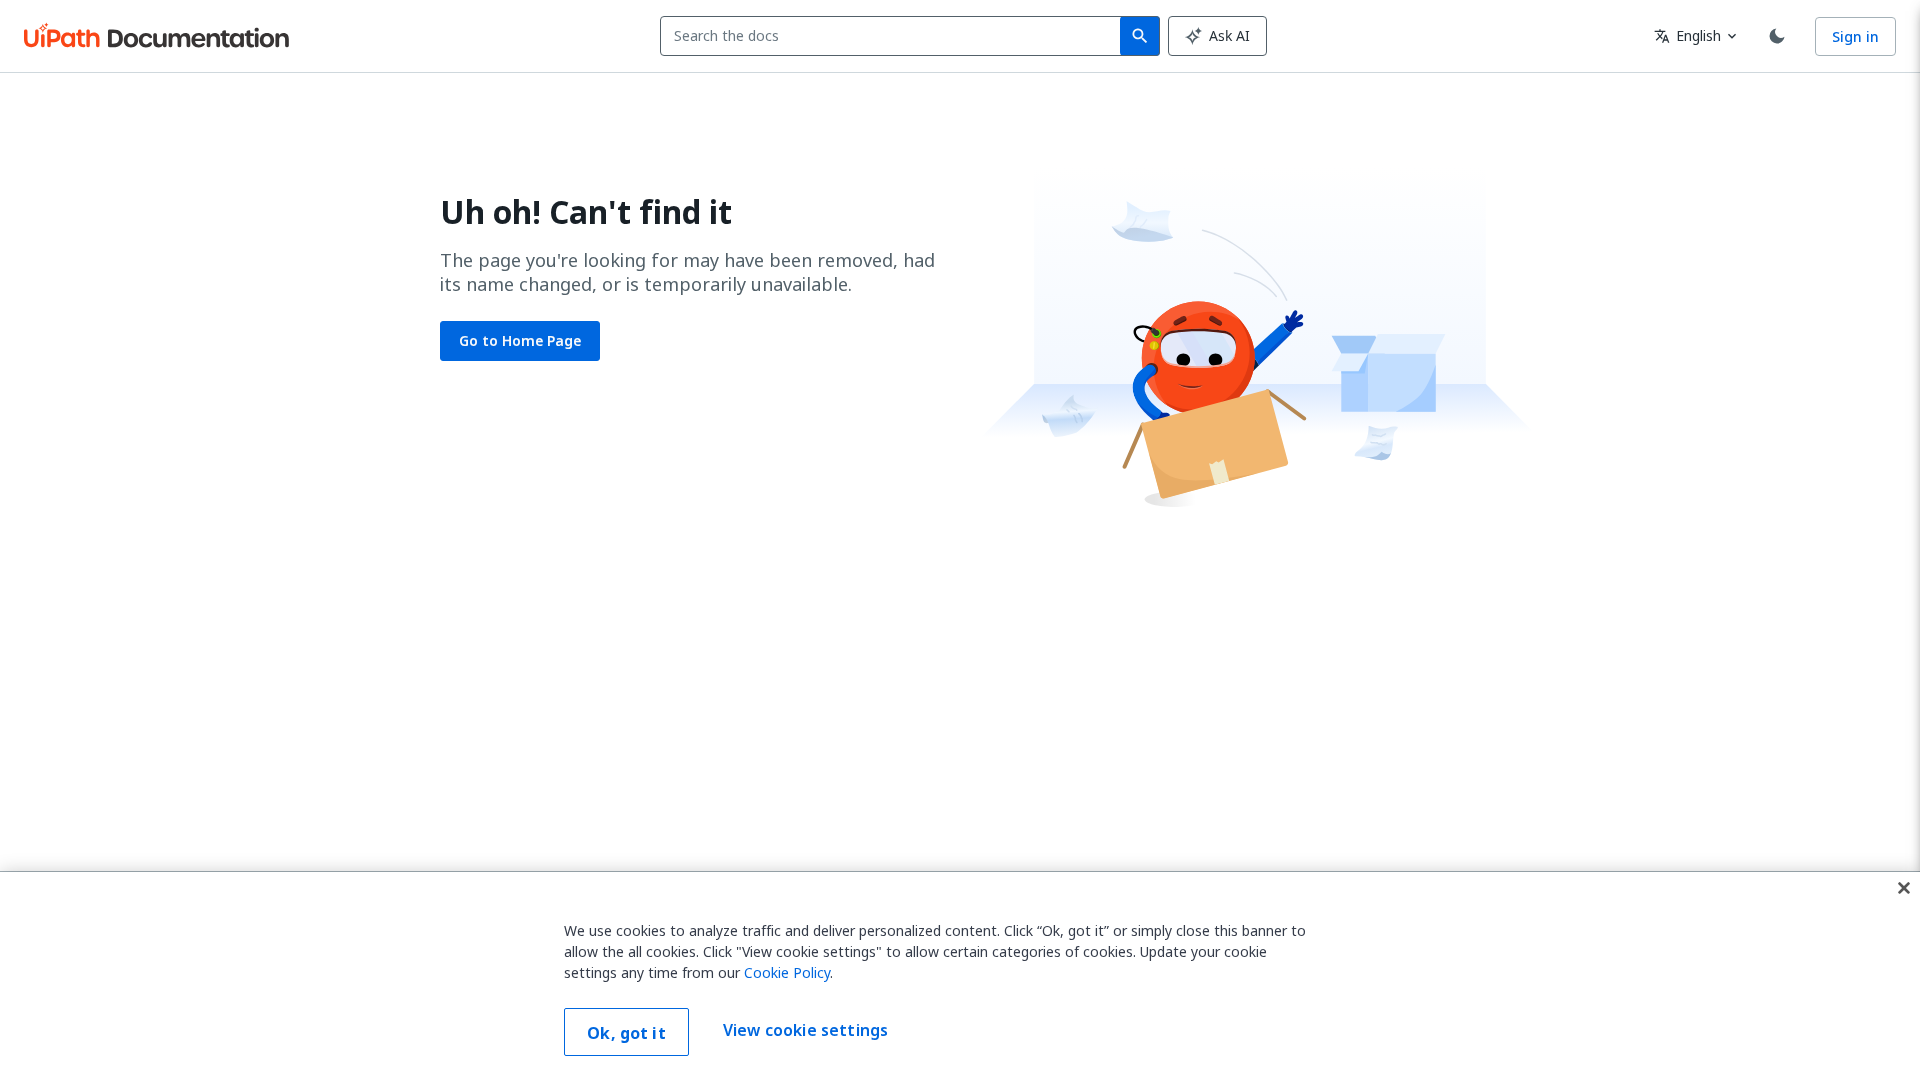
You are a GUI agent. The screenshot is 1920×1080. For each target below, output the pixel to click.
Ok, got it (626, 1033)
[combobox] (894, 36)
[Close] (1904, 888)
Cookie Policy (787, 972)
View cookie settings (805, 1030)
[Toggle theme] (1777, 36)
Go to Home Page (520, 340)
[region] (960, 976)
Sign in (1855, 36)
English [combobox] (1687, 35)
